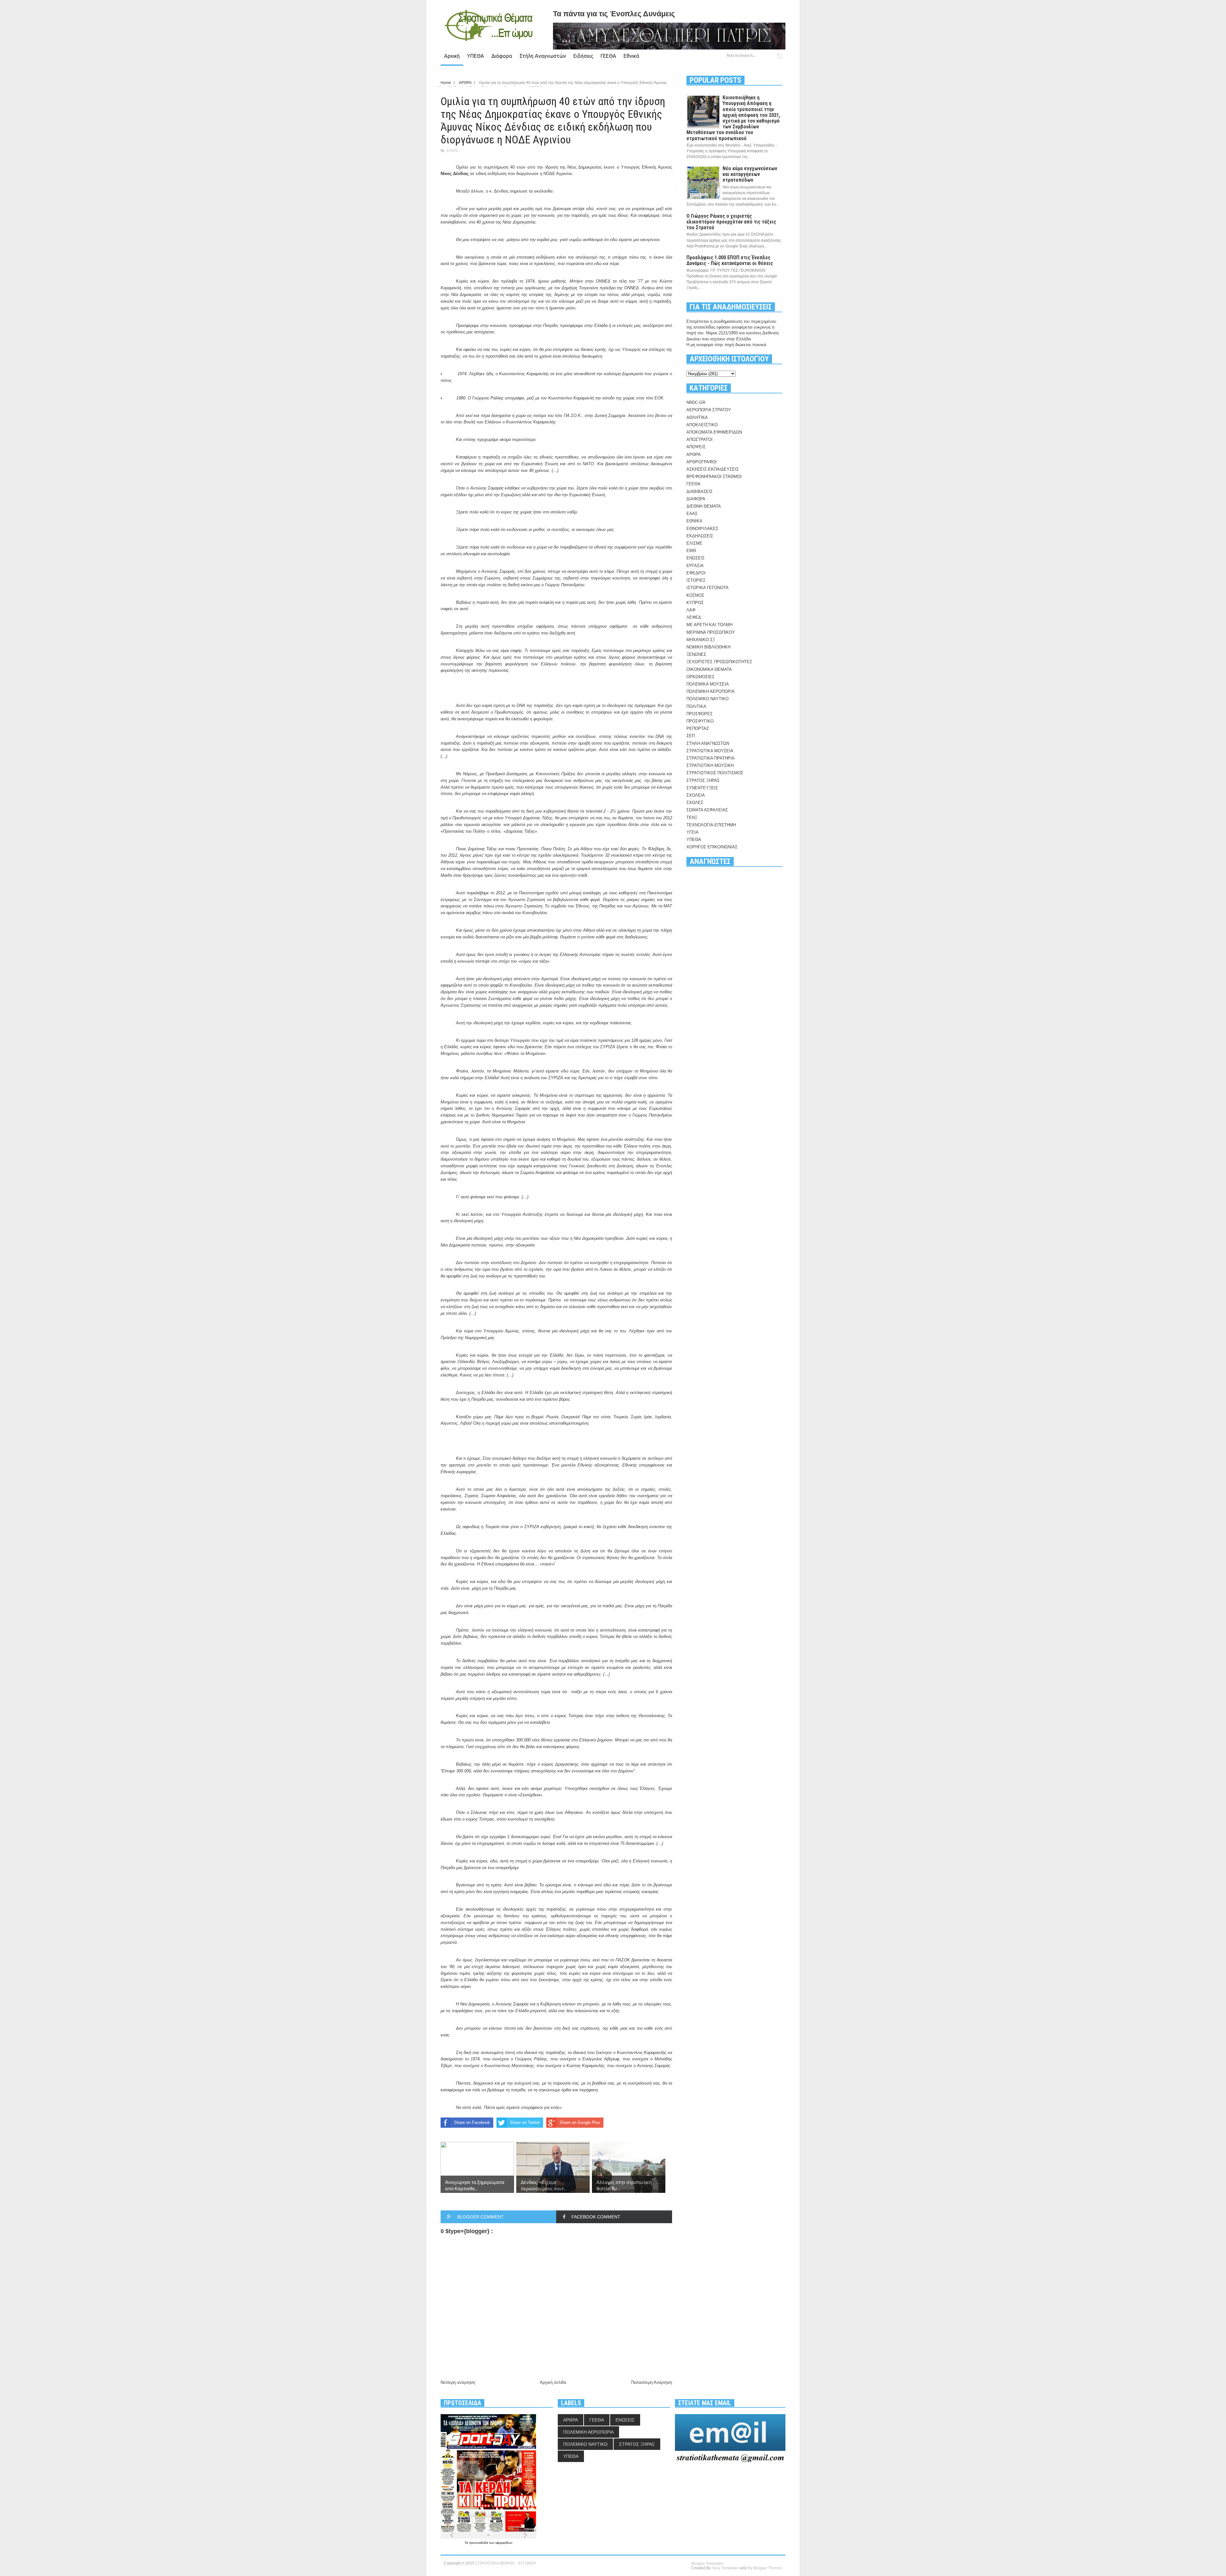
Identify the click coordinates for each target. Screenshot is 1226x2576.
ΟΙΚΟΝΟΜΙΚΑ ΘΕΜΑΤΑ (709, 669)
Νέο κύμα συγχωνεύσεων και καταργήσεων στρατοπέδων (750, 174)
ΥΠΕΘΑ (476, 56)
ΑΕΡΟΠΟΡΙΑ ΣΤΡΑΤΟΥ (709, 410)
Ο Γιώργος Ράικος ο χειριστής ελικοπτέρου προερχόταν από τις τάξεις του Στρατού (731, 222)
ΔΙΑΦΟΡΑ (696, 499)
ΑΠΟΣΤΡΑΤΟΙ (700, 439)
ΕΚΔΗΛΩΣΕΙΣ (700, 536)
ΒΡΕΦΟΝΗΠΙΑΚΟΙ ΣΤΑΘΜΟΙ (714, 477)
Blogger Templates (708, 2564)
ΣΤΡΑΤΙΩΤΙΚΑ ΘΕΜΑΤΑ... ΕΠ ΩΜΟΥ (506, 2563)
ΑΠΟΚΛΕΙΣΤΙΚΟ (702, 425)
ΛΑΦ (691, 610)
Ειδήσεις (583, 56)
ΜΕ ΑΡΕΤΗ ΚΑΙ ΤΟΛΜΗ (709, 625)
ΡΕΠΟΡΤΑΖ (698, 728)
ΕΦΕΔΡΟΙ (696, 573)
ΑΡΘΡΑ (452, 151)
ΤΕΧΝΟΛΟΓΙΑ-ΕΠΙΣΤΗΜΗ (711, 825)
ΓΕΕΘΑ (608, 56)
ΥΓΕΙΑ (692, 832)
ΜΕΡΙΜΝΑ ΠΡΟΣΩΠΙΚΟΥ (711, 632)
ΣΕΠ (691, 736)
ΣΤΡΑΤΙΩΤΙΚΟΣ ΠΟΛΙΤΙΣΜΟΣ (715, 773)
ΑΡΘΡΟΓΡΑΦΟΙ (702, 462)
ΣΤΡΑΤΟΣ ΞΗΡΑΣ (703, 780)
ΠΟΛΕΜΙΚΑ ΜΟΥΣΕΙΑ (708, 684)
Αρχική (452, 56)
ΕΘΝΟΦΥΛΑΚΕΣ (702, 529)
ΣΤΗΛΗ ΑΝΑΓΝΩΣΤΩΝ (708, 743)
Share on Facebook (472, 2122)
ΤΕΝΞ (692, 818)
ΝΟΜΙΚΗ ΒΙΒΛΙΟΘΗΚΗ (708, 647)
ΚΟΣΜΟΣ (695, 595)
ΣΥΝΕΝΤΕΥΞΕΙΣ (702, 788)
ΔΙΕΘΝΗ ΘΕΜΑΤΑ (704, 506)
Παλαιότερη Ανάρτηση (652, 2382)
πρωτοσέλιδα (479, 2543)
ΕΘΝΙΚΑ (694, 521)
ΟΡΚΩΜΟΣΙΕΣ (700, 677)
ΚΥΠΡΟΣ (695, 603)
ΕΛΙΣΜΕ (694, 543)
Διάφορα (502, 56)
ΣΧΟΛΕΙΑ (696, 795)
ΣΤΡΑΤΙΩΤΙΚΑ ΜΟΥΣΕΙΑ (710, 751)
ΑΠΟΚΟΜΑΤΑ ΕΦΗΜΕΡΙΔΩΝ (714, 432)
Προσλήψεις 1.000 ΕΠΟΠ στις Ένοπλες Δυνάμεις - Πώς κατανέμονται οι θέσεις (730, 260)
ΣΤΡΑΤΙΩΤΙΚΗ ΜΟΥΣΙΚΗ (710, 765)
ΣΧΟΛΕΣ (695, 803)
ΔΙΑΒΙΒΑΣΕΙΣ (700, 492)
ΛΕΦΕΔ (694, 617)
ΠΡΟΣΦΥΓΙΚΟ (700, 721)
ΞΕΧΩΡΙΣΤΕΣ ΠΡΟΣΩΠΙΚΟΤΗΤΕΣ (719, 662)
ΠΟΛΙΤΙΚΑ (696, 706)
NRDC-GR (696, 402)
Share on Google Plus (580, 2122)
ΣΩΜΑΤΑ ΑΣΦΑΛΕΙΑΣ (707, 810)
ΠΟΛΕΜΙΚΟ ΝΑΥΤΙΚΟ (708, 699)
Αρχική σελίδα (553, 2382)
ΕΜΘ (691, 551)
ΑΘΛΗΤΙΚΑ (697, 417)
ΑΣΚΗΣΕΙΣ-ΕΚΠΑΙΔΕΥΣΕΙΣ (713, 469)
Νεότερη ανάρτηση (458, 2382)
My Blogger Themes (765, 2568)
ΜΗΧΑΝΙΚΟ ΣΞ (701, 640)
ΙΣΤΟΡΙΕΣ (696, 580)
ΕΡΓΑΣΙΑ (695, 566)
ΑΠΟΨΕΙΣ (696, 447)
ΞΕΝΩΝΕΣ (696, 654)
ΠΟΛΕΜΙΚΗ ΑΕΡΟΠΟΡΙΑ (711, 691)
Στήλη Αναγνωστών (543, 56)
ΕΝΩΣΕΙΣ (696, 558)
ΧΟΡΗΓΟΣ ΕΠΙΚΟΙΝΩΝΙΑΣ (712, 847)
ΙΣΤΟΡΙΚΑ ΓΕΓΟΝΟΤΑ (708, 588)
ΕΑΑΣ (692, 514)
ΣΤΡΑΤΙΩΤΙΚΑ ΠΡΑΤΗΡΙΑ (711, 758)
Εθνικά (631, 56)
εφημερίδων (504, 2543)
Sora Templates (725, 2568)
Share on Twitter (525, 2122)
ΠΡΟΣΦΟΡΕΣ (700, 714)
